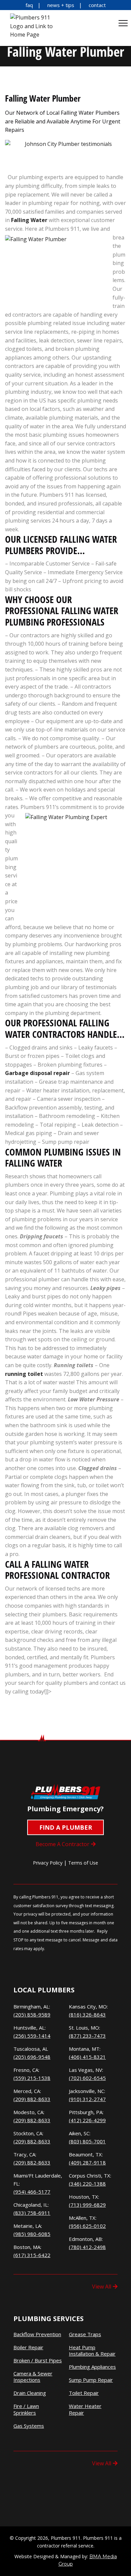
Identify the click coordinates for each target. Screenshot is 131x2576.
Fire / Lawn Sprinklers (26, 2409)
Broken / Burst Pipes (38, 2360)
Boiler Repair (28, 2347)
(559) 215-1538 (32, 2078)
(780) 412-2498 (87, 2247)
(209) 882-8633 (32, 2099)
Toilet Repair (84, 2393)
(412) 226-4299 (87, 2120)
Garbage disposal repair (37, 1073)
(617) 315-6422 (32, 2255)
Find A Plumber (66, 1827)
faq (29, 5)
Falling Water (29, 220)
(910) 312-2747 (87, 2099)
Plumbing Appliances (92, 2367)
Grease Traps (85, 2334)
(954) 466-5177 (32, 2192)
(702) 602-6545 (87, 2078)
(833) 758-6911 (32, 2213)
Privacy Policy (48, 1863)
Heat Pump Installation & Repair (92, 2351)
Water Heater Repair (85, 2409)
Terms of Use (83, 1863)
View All (102, 2287)
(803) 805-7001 (87, 2141)
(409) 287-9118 (87, 2162)
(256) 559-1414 (32, 2036)
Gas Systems (29, 2426)
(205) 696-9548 (32, 2057)
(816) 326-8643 (87, 2015)
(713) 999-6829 (87, 2205)
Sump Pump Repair (91, 2380)
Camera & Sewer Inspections (33, 2377)
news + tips (61, 5)
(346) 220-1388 (87, 2184)
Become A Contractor (62, 1844)
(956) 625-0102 (87, 2226)
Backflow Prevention (37, 2334)
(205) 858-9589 (32, 2015)
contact (97, 5)
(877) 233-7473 (87, 2036)
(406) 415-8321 (87, 2057)
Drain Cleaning (30, 2393)
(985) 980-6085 (32, 2234)
